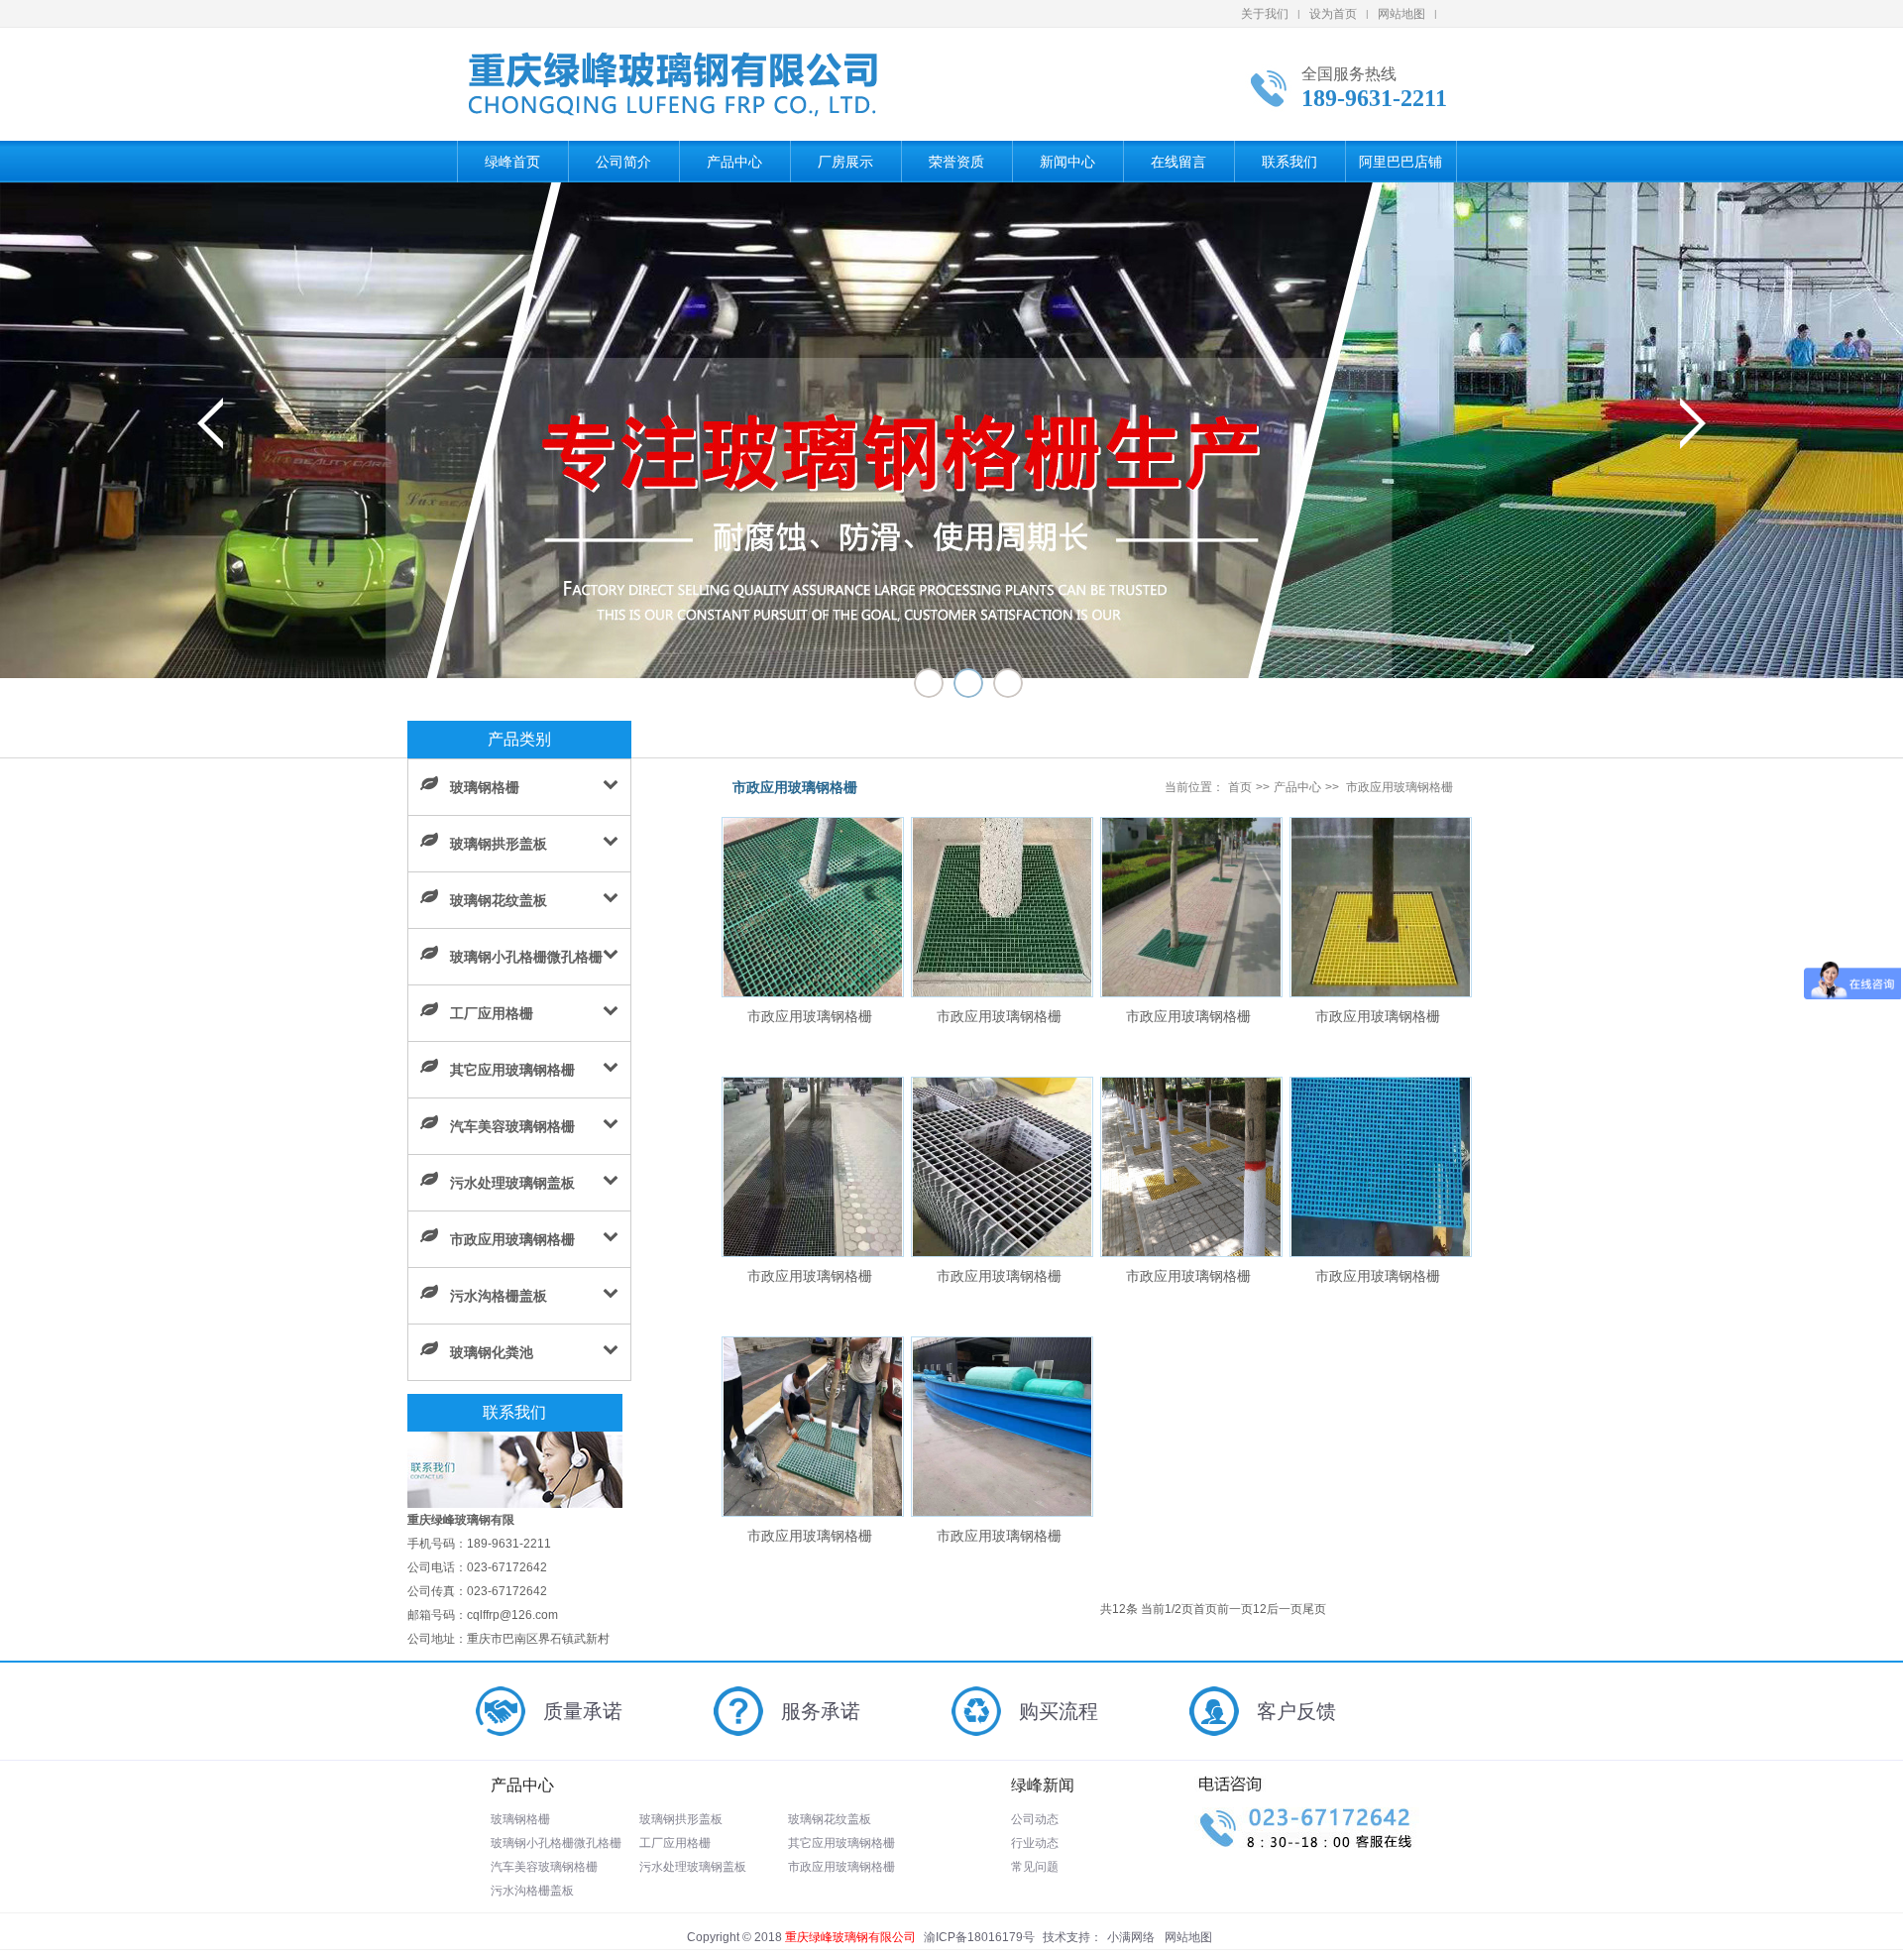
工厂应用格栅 (492, 1013)
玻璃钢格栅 (485, 787)
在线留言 (1178, 162)
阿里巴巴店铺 (1400, 162)
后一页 (1285, 1609)
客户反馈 (1296, 1711)
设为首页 (1333, 14)
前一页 (1235, 1609)
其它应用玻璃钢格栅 (512, 1070)
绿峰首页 (512, 162)
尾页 (1314, 1609)
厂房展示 (845, 162)
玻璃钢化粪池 (492, 1352)
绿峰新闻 (1043, 1785)
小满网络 (1131, 1937)
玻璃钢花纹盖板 (499, 900)
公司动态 (1035, 1819)
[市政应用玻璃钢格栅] (813, 992)
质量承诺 (583, 1711)
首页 (1240, 787)
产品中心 (734, 162)
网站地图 (1401, 14)
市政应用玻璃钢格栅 (512, 1239)
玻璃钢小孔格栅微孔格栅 (526, 957)
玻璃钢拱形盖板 (499, 844)
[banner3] (951, 430)
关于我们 (1265, 14)
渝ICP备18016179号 (979, 1937)
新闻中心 (1067, 162)
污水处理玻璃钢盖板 (512, 1183)
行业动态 (1035, 1843)
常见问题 (1035, 1867)
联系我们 (1289, 162)
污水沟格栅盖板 (499, 1296)
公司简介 (623, 162)
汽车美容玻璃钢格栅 (512, 1126)
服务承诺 (821, 1711)
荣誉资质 (956, 162)
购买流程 (1059, 1711)
